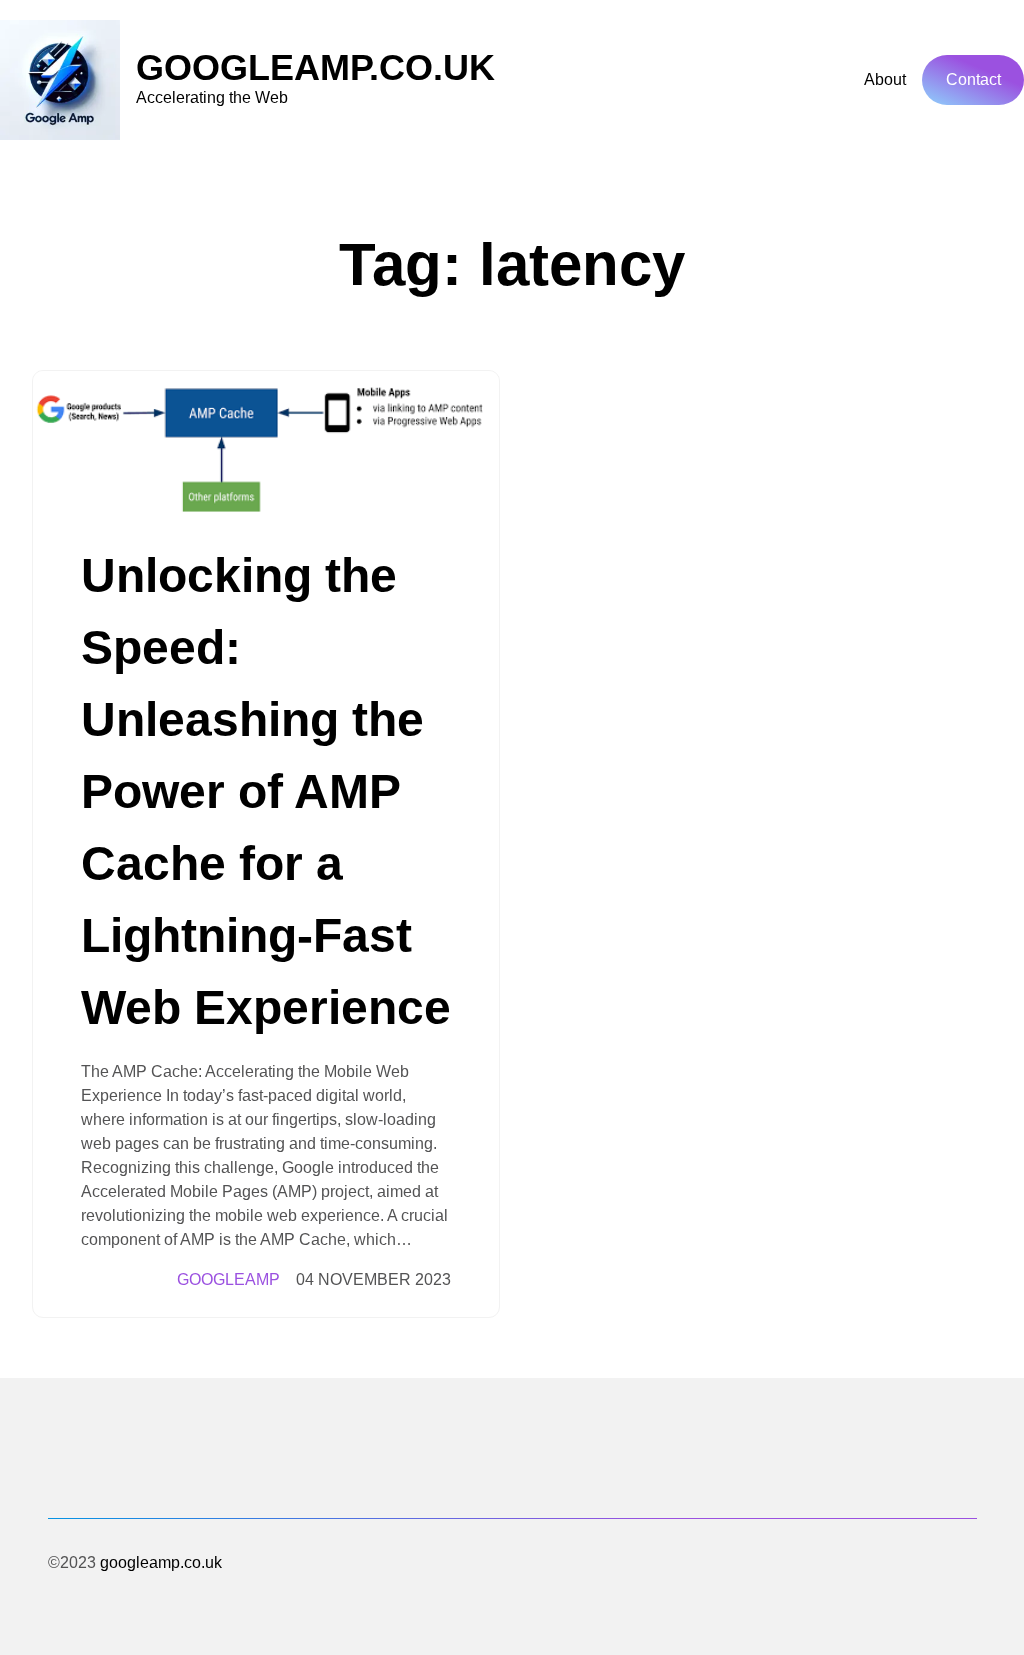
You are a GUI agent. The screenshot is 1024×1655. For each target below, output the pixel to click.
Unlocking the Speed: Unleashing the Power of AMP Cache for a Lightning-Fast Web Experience (266, 791)
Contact (973, 79)
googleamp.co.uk (315, 67)
